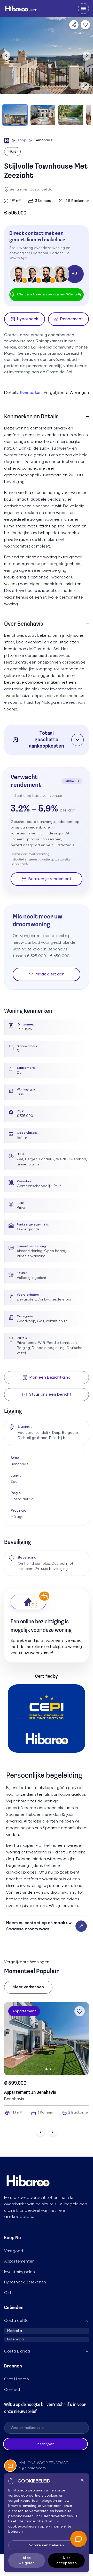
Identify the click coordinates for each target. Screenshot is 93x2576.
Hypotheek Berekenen (25, 2282)
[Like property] (80, 2011)
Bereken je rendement (50, 879)
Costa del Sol (17, 2321)
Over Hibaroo (17, 2379)
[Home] (7, 140)
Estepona (16, 2339)
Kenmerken (31, 393)
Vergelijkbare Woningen (66, 393)
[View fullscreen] (85, 86)
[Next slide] (53, 2132)
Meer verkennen (28, 1987)
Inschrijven (46, 2444)
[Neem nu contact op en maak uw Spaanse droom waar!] (81, 1926)
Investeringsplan (20, 2272)
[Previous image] (6, 56)
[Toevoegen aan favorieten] (85, 25)
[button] (47, 740)
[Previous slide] (40, 2132)
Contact (12, 2390)
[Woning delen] (74, 25)
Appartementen (19, 2262)
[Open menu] (83, 9)
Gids (8, 2293)
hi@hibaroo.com (32, 2468)
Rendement (72, 319)
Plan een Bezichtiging (50, 1378)
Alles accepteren (67, 2561)
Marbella (15, 2331)
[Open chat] (79, 2539)
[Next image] (87, 56)
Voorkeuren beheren (47, 2545)
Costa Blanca (17, 2351)
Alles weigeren (27, 2561)
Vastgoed (13, 2251)
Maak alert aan (50, 974)
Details (11, 393)
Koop (22, 140)
